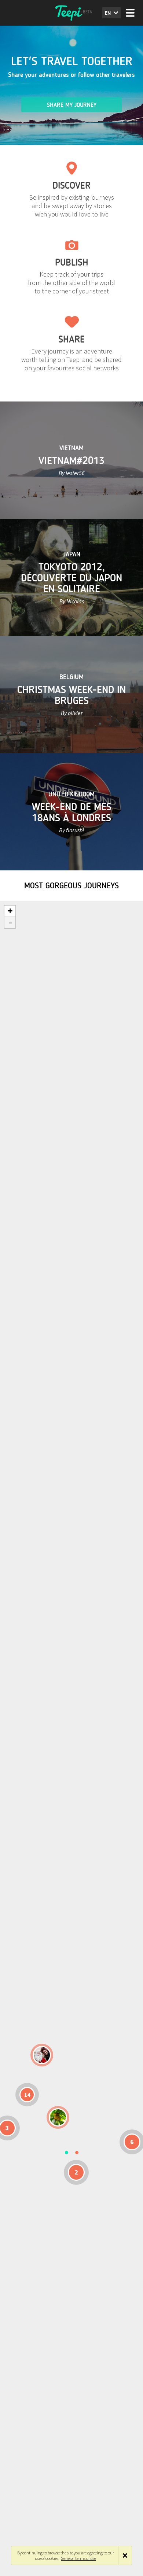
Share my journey (72, 105)
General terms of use (78, 2558)
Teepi (71, 13)
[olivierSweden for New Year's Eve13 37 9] (42, 2055)
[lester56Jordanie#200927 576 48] (58, 2117)
